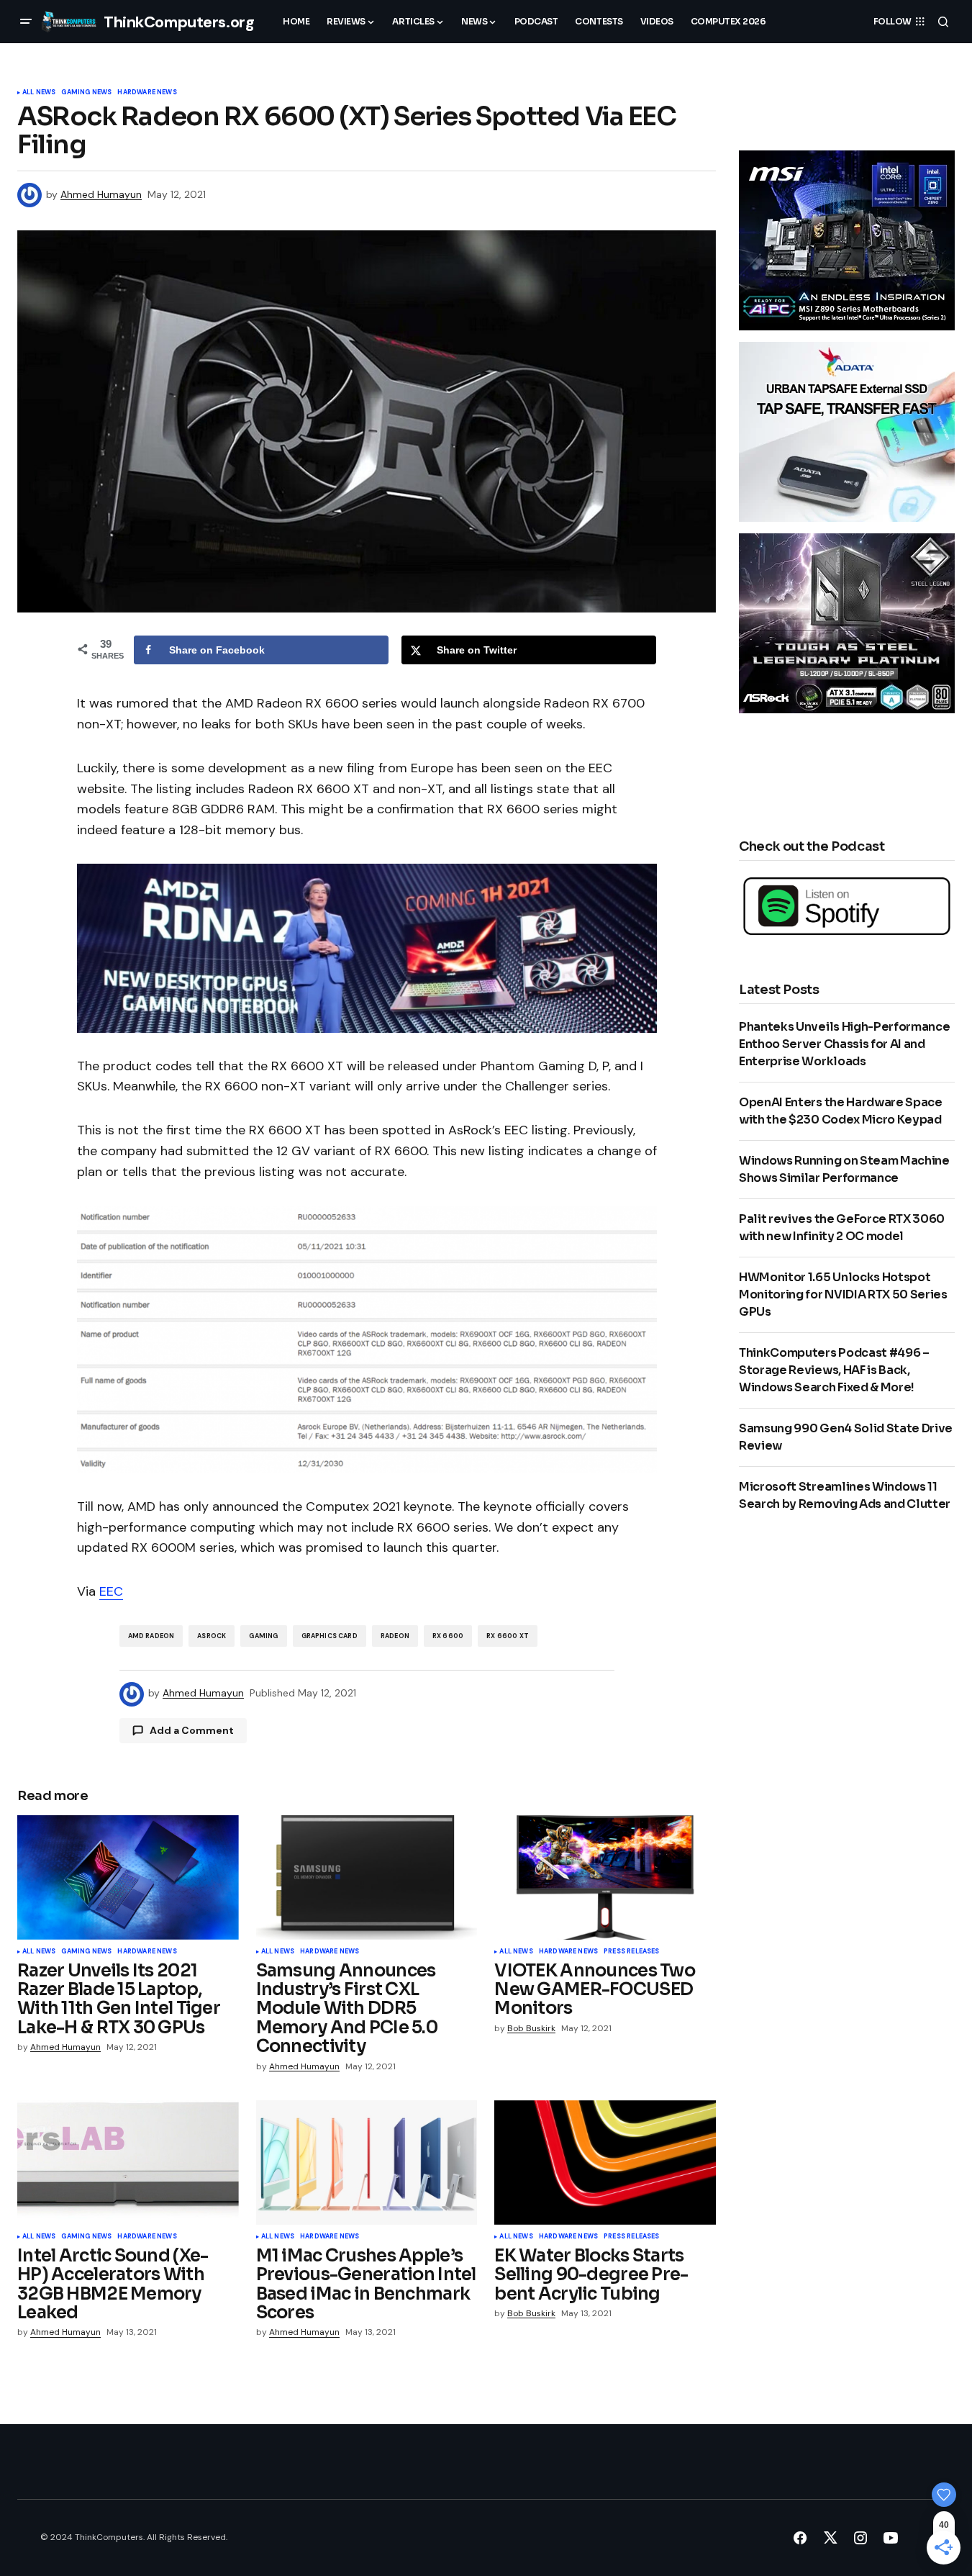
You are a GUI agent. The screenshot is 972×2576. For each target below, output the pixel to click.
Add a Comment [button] (192, 1730)
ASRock (212, 1636)
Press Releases (632, 1952)
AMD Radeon (151, 1636)
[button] (26, 22)
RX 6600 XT (508, 1636)
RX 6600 (448, 1636)
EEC (111, 1591)
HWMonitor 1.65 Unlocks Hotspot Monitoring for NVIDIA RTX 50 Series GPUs (843, 1294)
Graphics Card (330, 1636)
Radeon (395, 1636)
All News (39, 93)
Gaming (263, 1636)
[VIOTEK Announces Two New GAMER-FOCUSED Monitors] (605, 1877)
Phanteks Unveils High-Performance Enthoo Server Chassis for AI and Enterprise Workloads (844, 1044)
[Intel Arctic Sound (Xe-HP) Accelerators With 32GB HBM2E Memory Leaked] (128, 2163)
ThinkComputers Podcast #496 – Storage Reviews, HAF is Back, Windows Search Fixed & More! (834, 1370)
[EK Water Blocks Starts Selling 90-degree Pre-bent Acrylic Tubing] (605, 2163)
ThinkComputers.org (179, 22)
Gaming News (86, 93)
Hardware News (147, 93)
